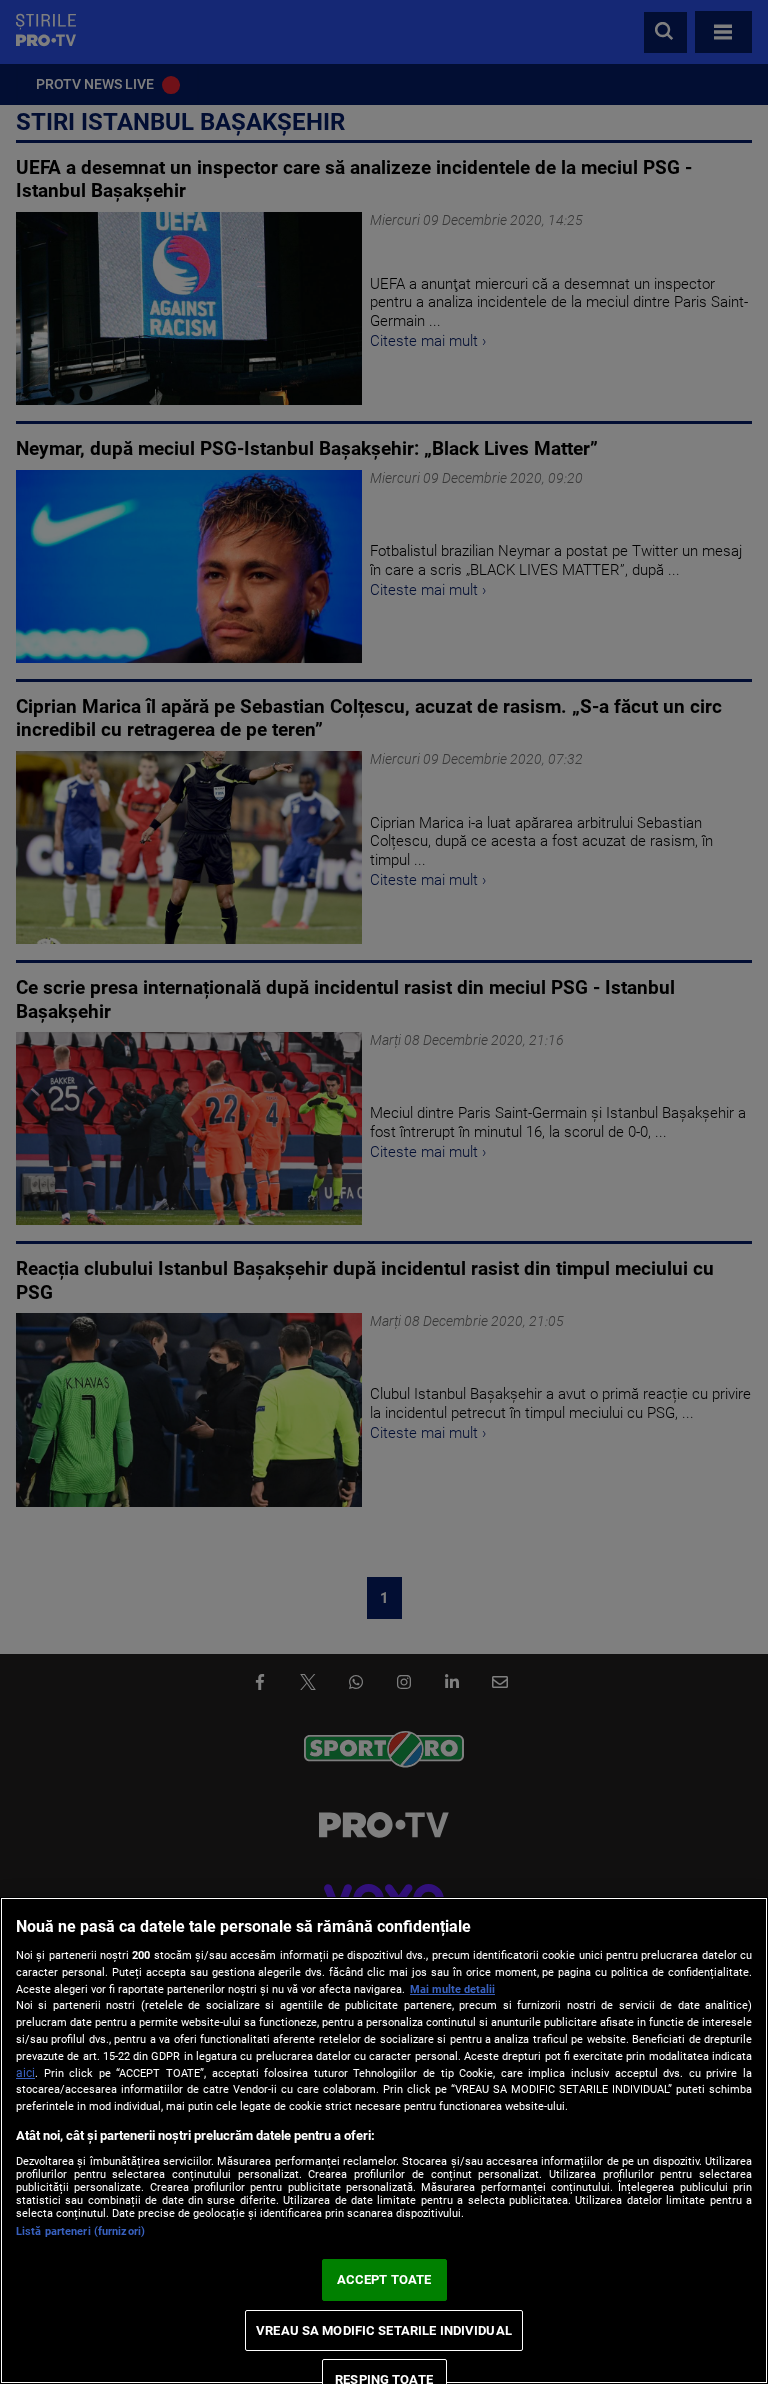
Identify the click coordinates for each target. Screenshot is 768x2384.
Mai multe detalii (452, 1989)
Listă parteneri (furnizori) (80, 2231)
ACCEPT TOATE (384, 2279)
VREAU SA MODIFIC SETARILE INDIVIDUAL (384, 2330)
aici (25, 2073)
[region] (384, 2140)
